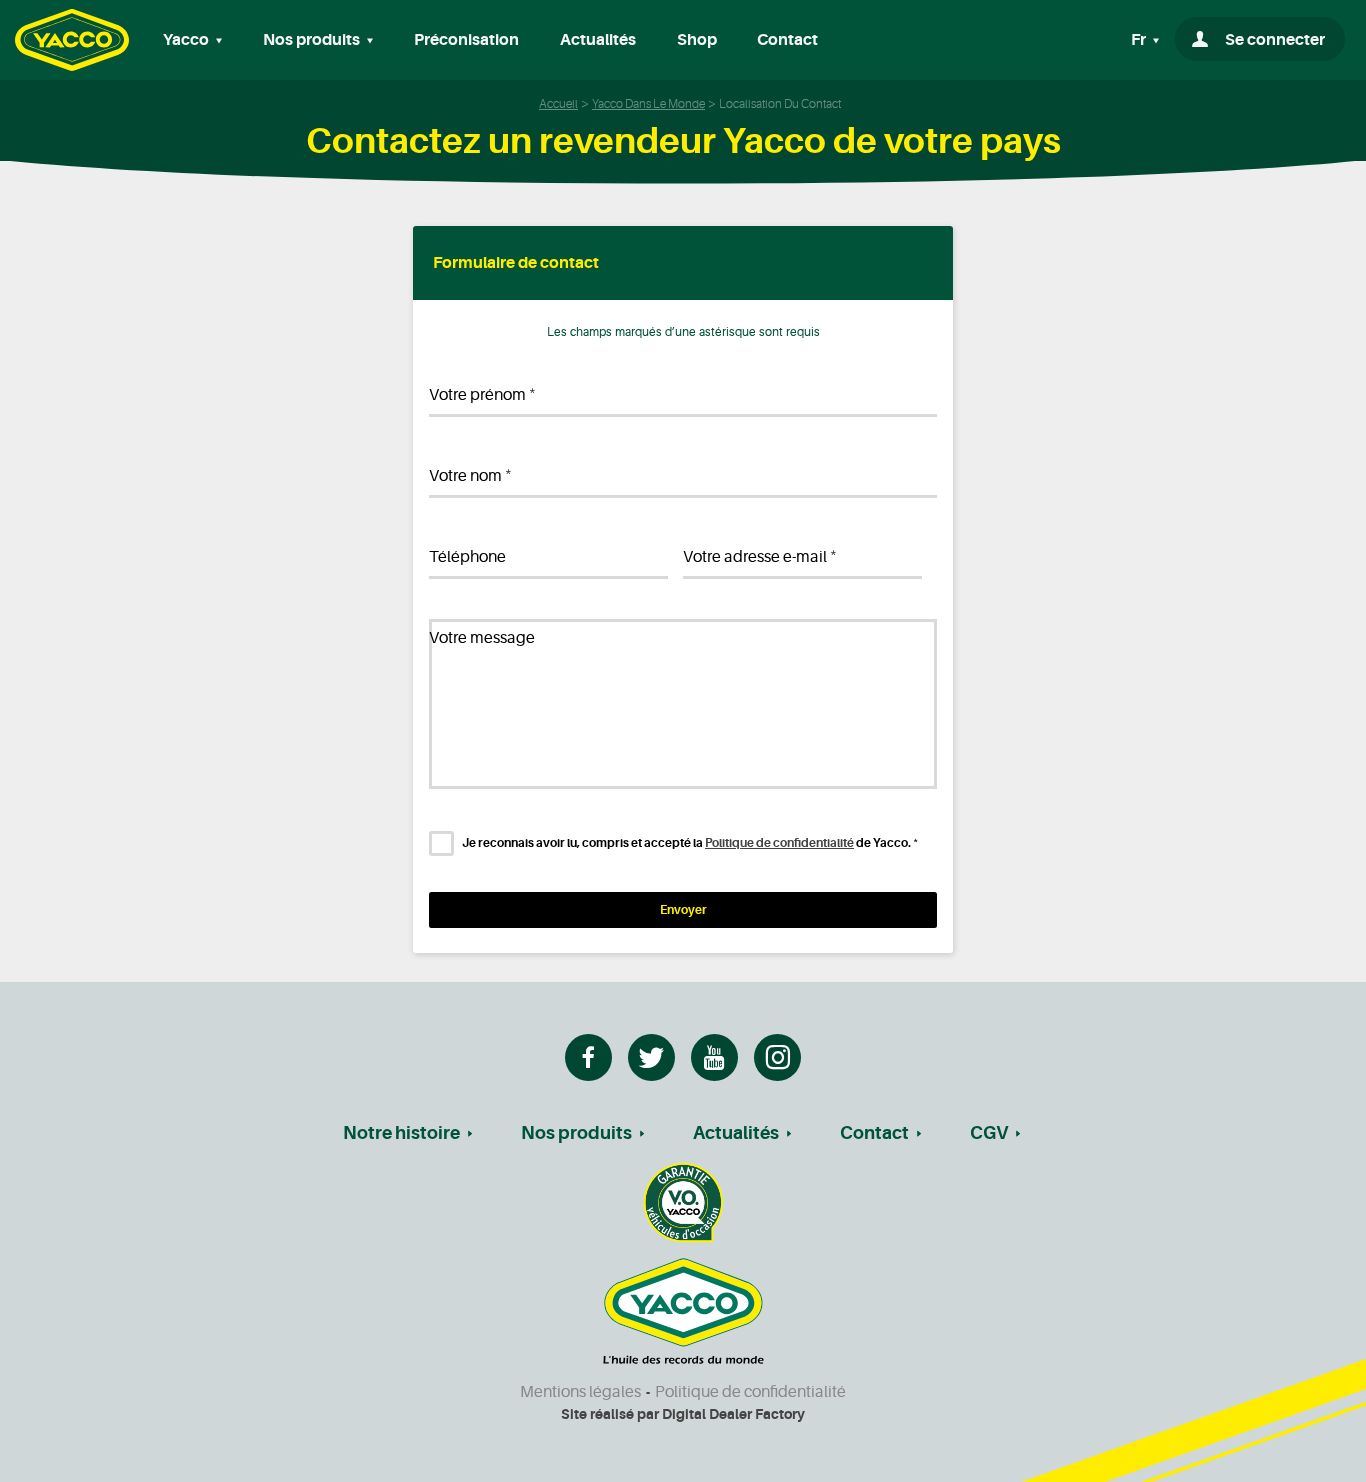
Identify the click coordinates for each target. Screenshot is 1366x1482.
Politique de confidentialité (779, 843)
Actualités (598, 40)
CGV (989, 1133)
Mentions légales (580, 1392)
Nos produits (576, 1133)
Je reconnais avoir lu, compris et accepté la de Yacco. (690, 843)
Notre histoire (401, 1133)
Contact (787, 40)
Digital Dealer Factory (733, 1414)
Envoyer (683, 910)
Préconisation (466, 40)
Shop (697, 40)
